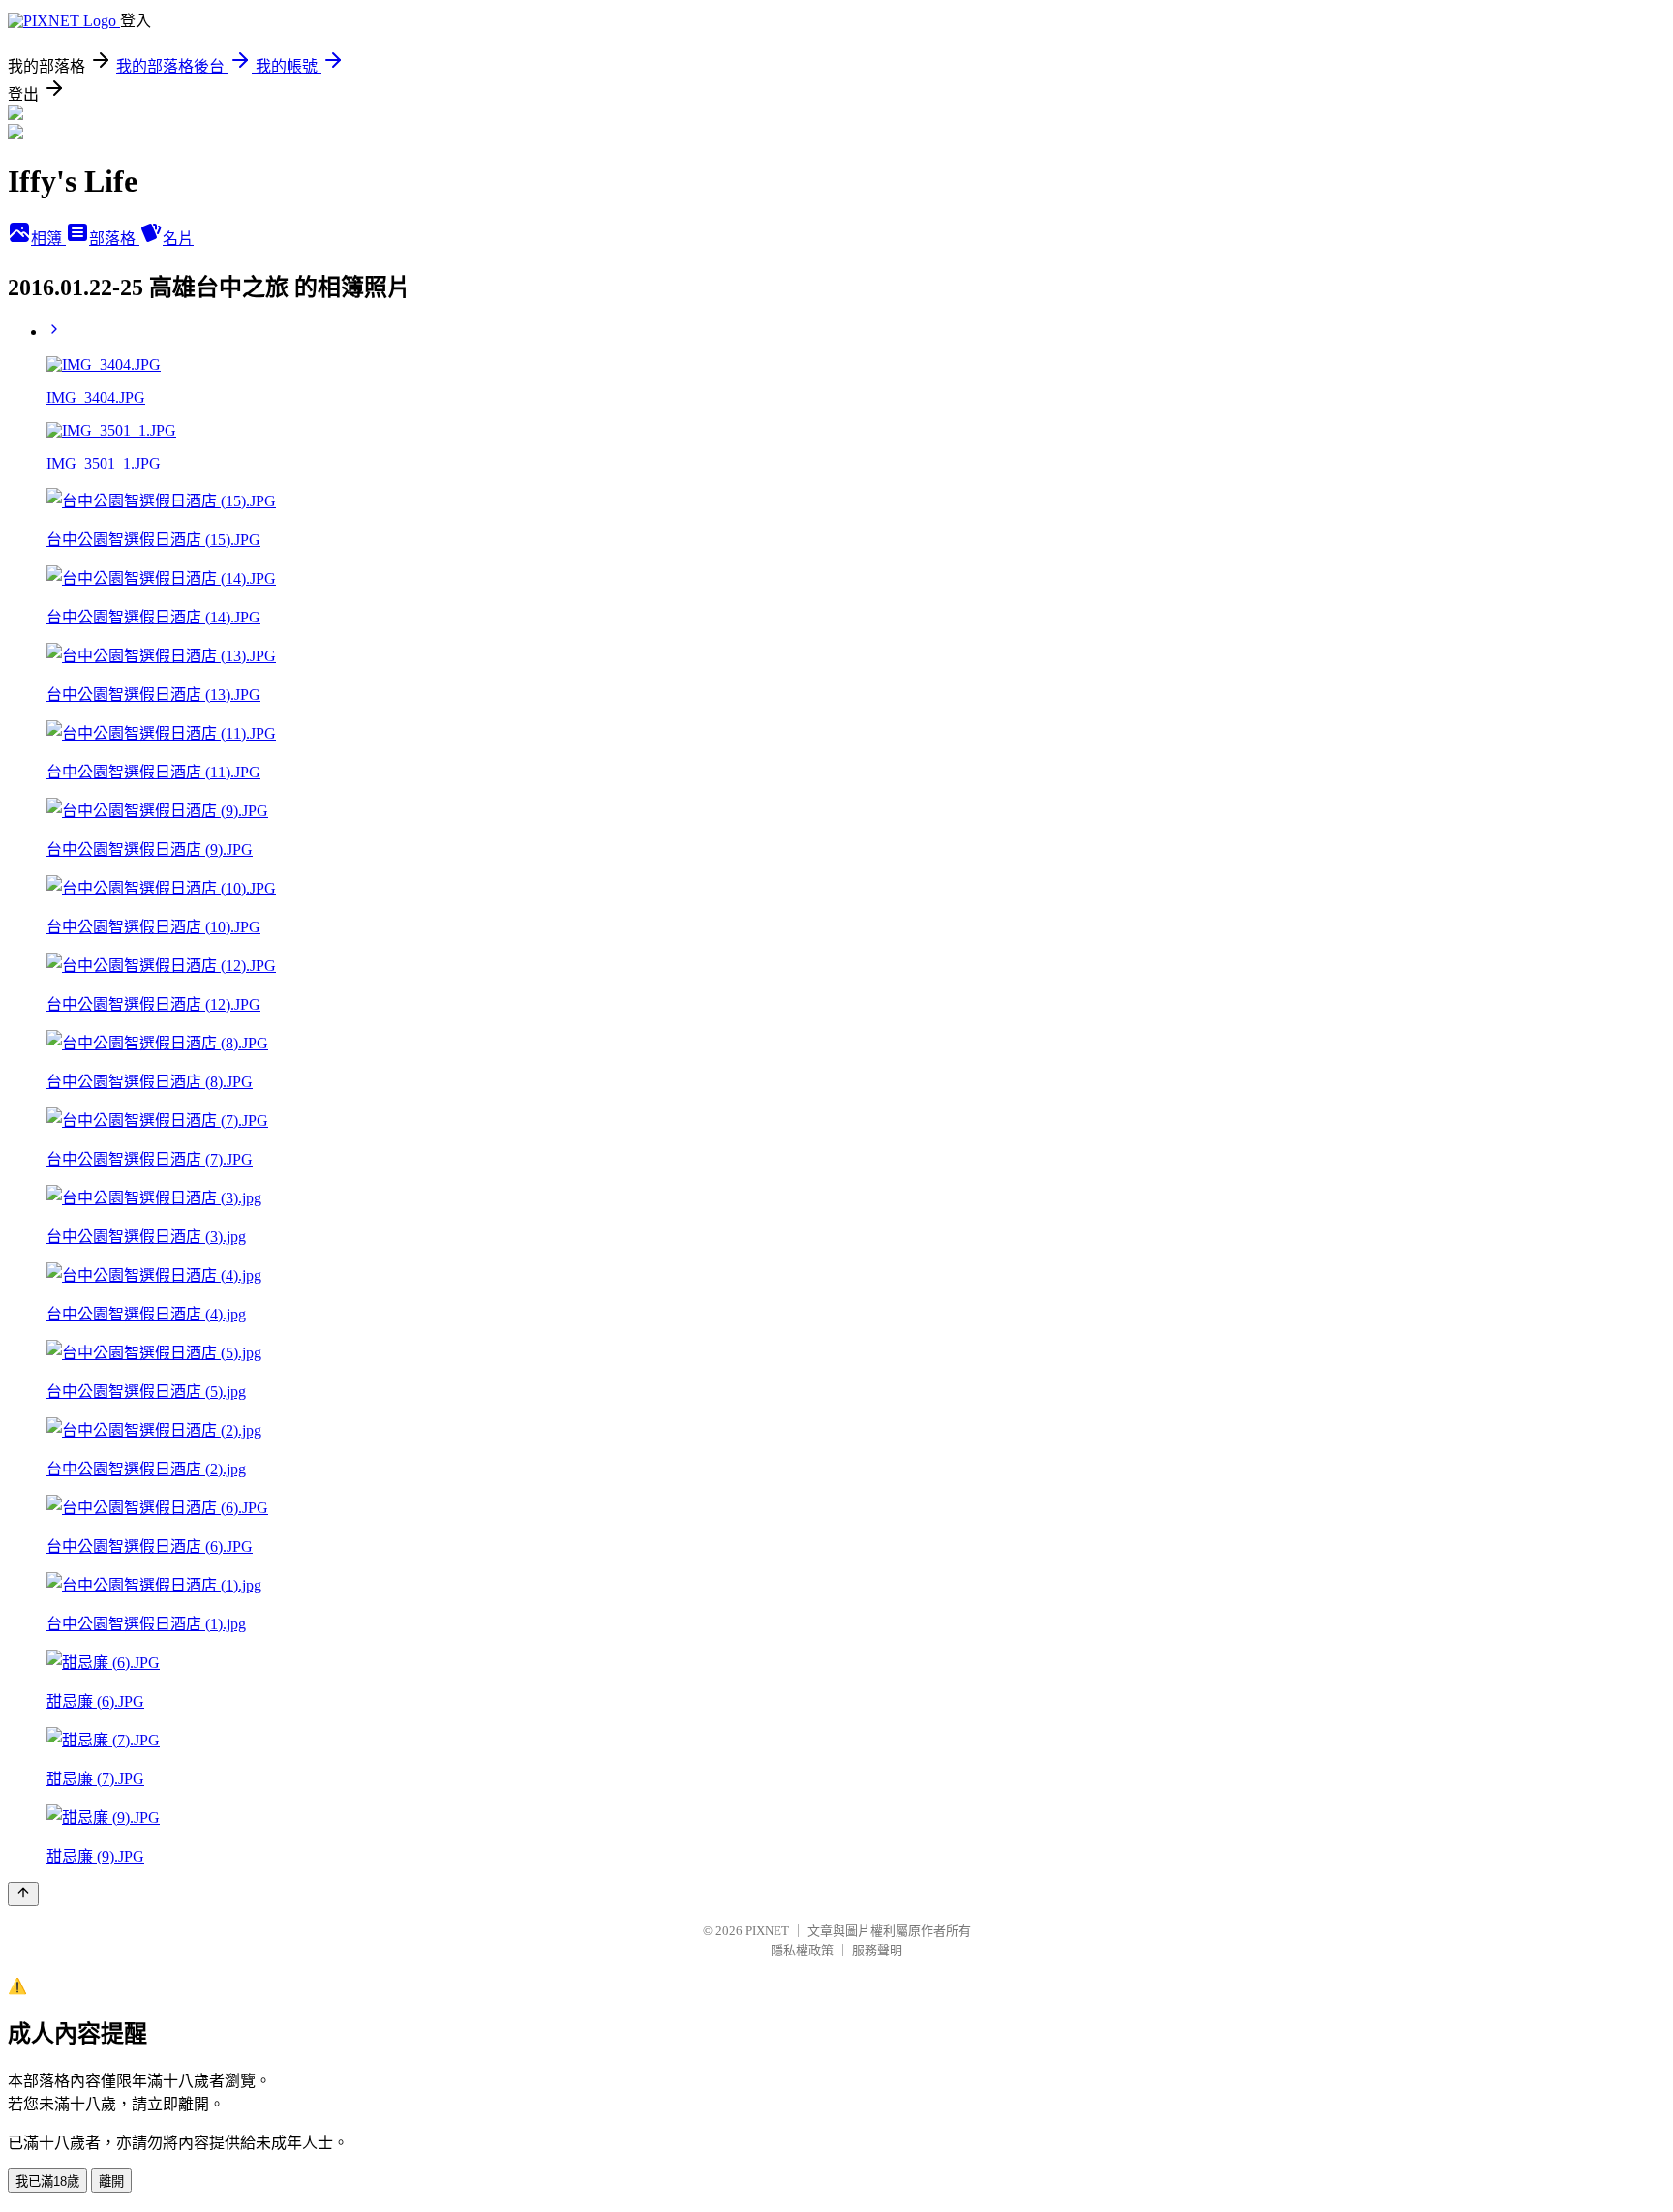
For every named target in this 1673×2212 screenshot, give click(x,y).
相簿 (48, 239)
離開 (111, 2182)
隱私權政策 (802, 1950)
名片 (178, 239)
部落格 (114, 239)
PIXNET (767, 1931)
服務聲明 (877, 1950)
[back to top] (23, 1894)
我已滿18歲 (47, 2182)
